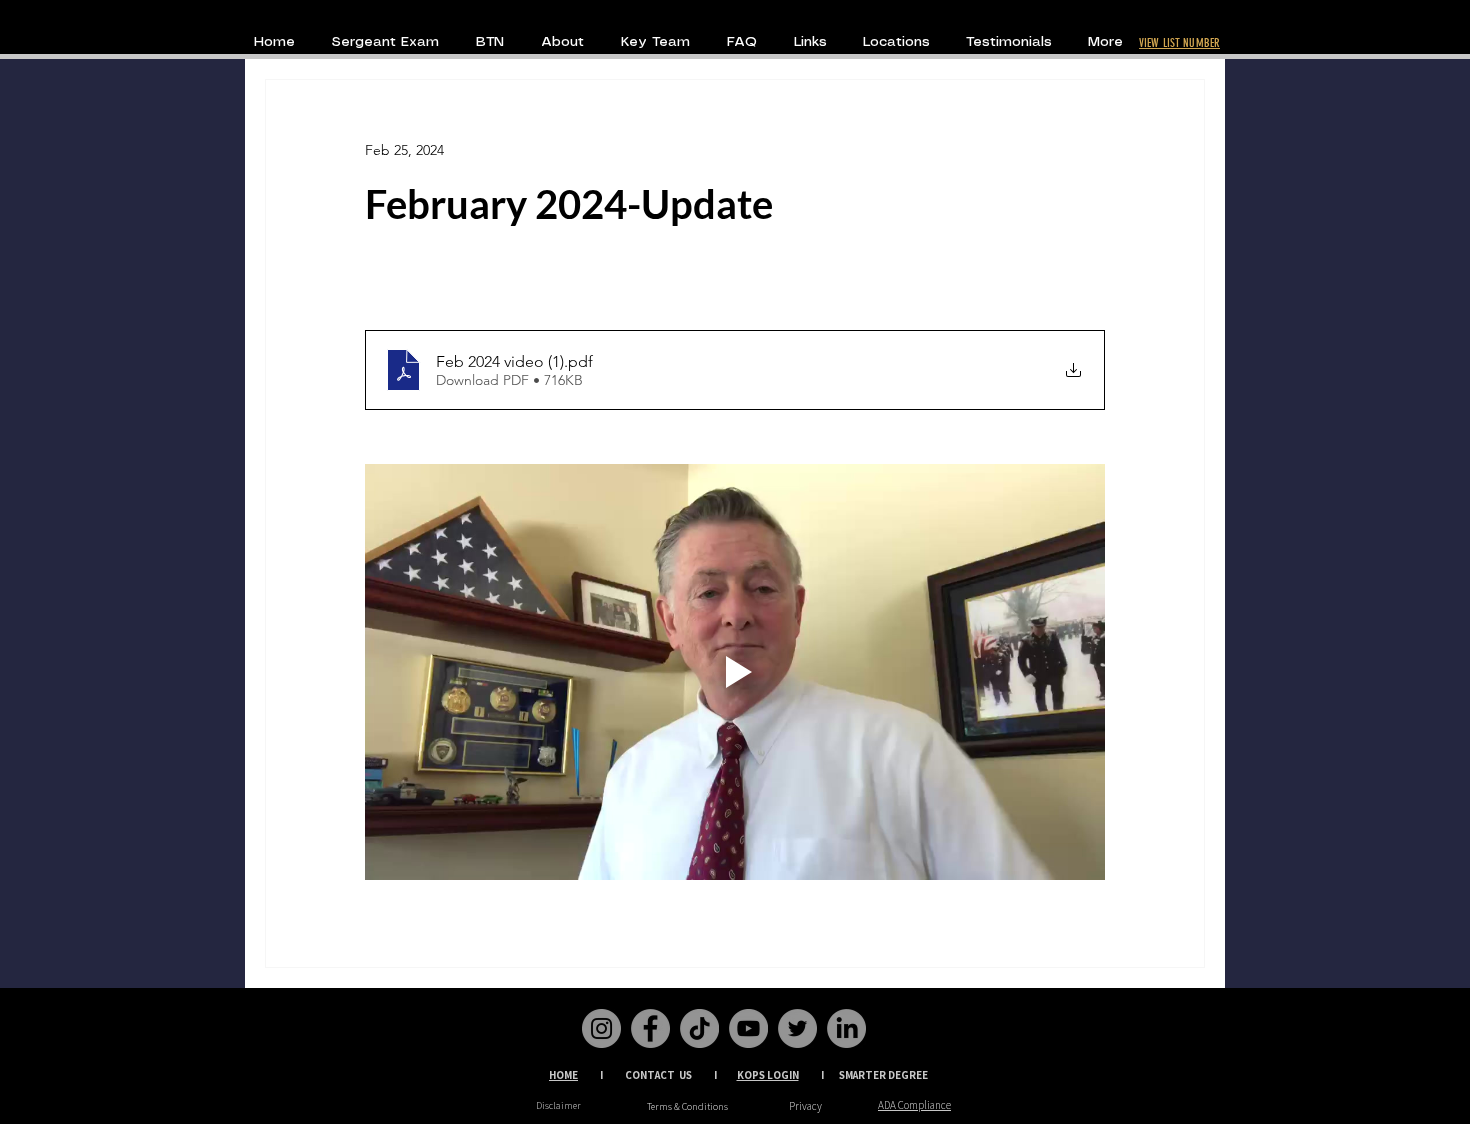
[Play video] (735, 672)
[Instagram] (601, 1028)
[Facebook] (650, 1028)
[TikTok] (699, 1028)
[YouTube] (748, 1028)
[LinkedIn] (846, 1028)
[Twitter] (797, 1028)
